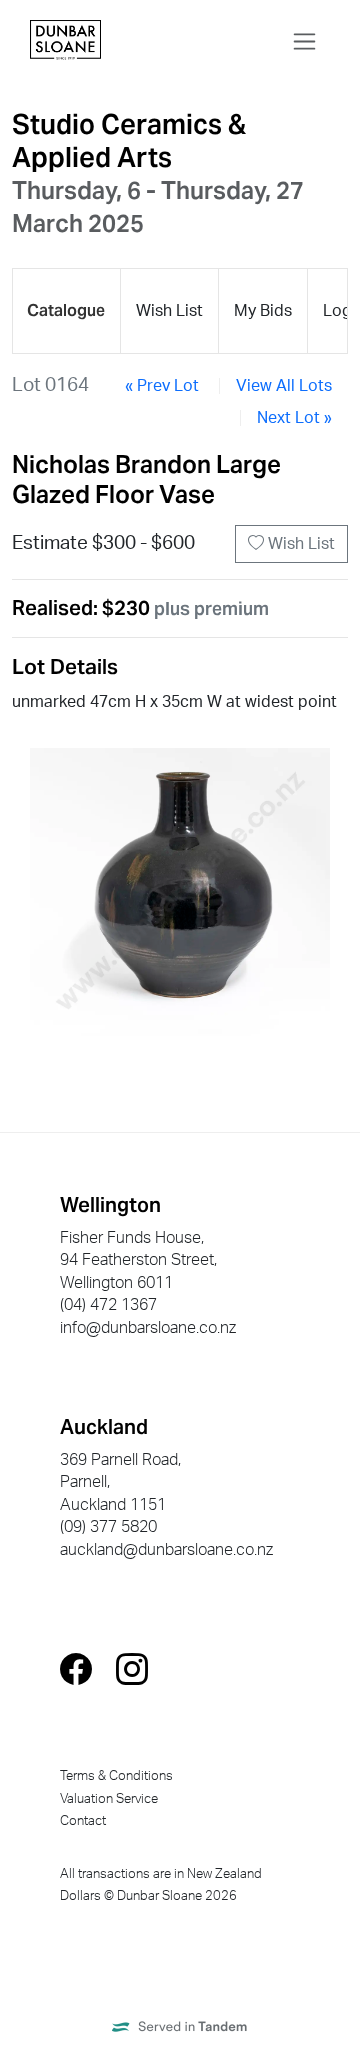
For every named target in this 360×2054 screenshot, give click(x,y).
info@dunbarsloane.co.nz (148, 1328)
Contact (83, 1821)
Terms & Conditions (116, 1776)
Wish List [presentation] (169, 311)
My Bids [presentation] (263, 311)
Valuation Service (109, 1799)
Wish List (299, 544)
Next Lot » (294, 418)
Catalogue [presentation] (66, 310)
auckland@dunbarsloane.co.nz (166, 1550)
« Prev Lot (162, 386)
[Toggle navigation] (304, 41)
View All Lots (284, 386)
